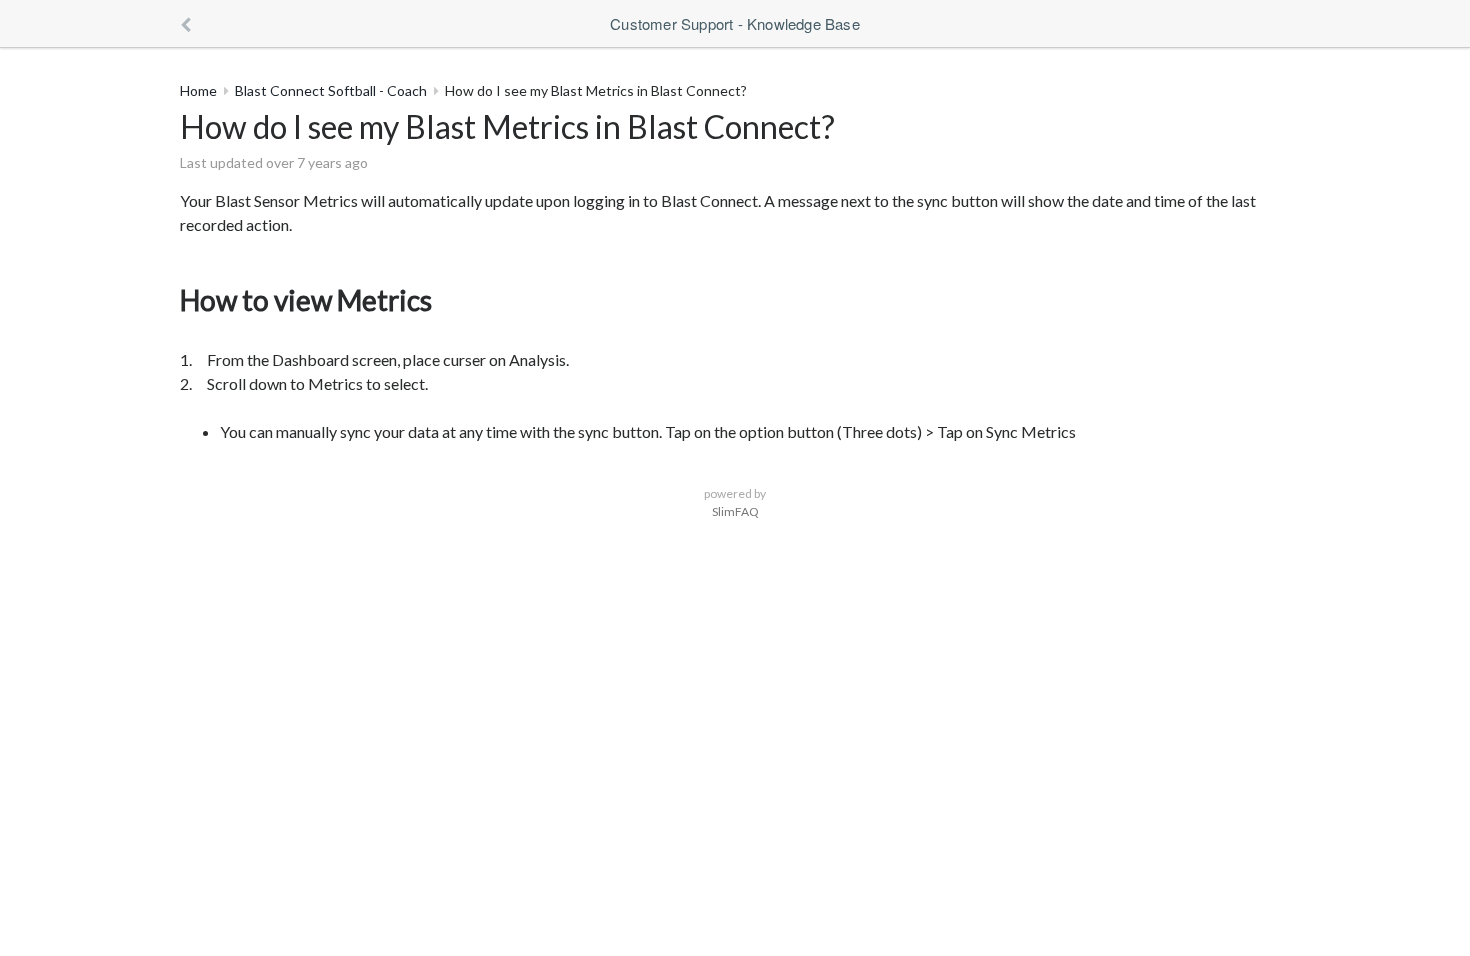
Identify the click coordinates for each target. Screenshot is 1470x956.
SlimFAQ (735, 511)
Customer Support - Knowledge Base (735, 23)
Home (198, 90)
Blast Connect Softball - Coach (331, 90)
